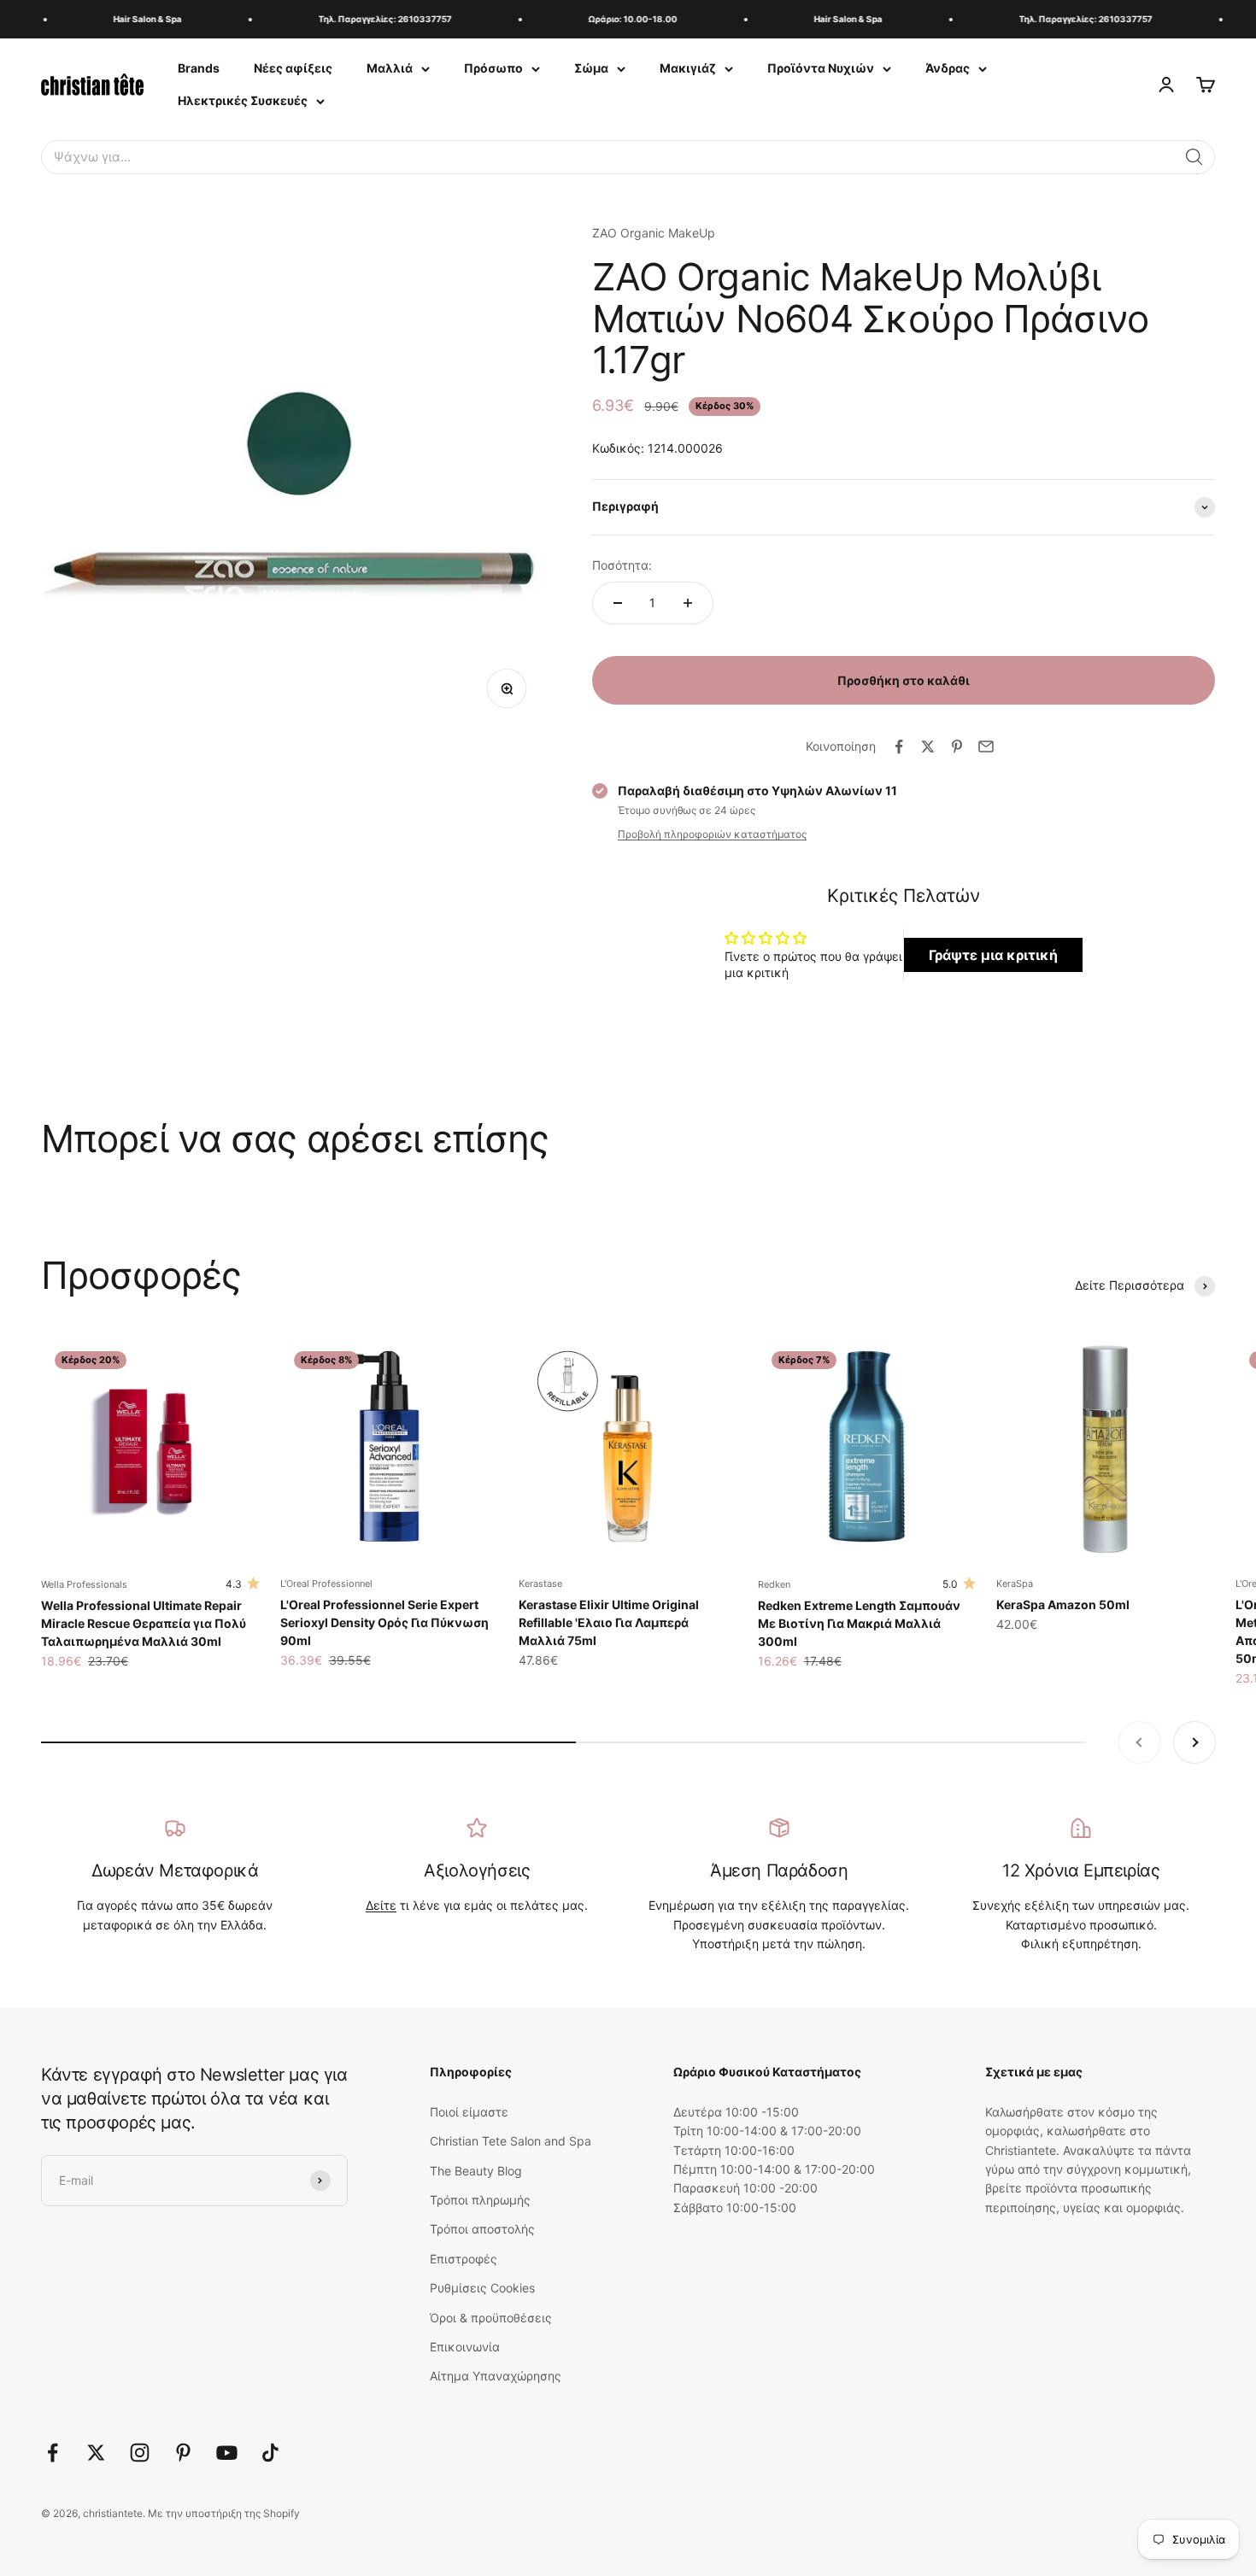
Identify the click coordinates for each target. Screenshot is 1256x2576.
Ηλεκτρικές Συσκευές (243, 100)
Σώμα (591, 68)
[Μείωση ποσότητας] (618, 603)
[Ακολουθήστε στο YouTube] (227, 2453)
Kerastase (540, 1584)
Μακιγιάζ (688, 68)
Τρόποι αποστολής (482, 2229)
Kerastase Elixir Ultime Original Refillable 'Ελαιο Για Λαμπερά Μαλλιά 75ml (609, 1622)
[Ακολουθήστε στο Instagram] (140, 2453)
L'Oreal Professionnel (326, 1584)
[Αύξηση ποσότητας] (688, 603)
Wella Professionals (84, 1584)
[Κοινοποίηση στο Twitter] (928, 746)
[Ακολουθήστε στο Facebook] (53, 2453)
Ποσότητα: (622, 565)
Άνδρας (948, 68)
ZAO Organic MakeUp (654, 233)
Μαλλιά (390, 68)
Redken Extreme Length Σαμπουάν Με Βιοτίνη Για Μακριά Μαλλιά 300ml (859, 1623)
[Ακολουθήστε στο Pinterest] (183, 2453)
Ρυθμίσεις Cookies (482, 2288)
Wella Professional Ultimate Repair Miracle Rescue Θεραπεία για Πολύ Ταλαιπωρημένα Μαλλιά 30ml (144, 1623)
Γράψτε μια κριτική (993, 955)
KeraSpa (1015, 1584)
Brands (199, 68)
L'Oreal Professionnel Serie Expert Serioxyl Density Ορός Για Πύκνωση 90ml (384, 1622)
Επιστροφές (464, 2259)
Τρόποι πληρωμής (480, 2200)
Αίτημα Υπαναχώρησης (496, 2376)
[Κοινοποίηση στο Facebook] (899, 746)
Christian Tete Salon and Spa (511, 2141)
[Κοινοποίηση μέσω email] (986, 746)
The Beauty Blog (476, 2171)
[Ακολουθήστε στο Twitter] (96, 2453)
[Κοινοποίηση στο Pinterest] (957, 746)
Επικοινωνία (465, 2347)
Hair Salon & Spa (132, 19)
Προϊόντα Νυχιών (821, 68)
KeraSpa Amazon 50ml (1063, 1604)
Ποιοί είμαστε (469, 2112)
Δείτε (381, 1905)
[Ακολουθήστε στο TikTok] (270, 2453)
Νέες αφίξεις (293, 68)
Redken (774, 1584)
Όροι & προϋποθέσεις (491, 2318)
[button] (1194, 157)
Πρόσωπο (493, 68)
